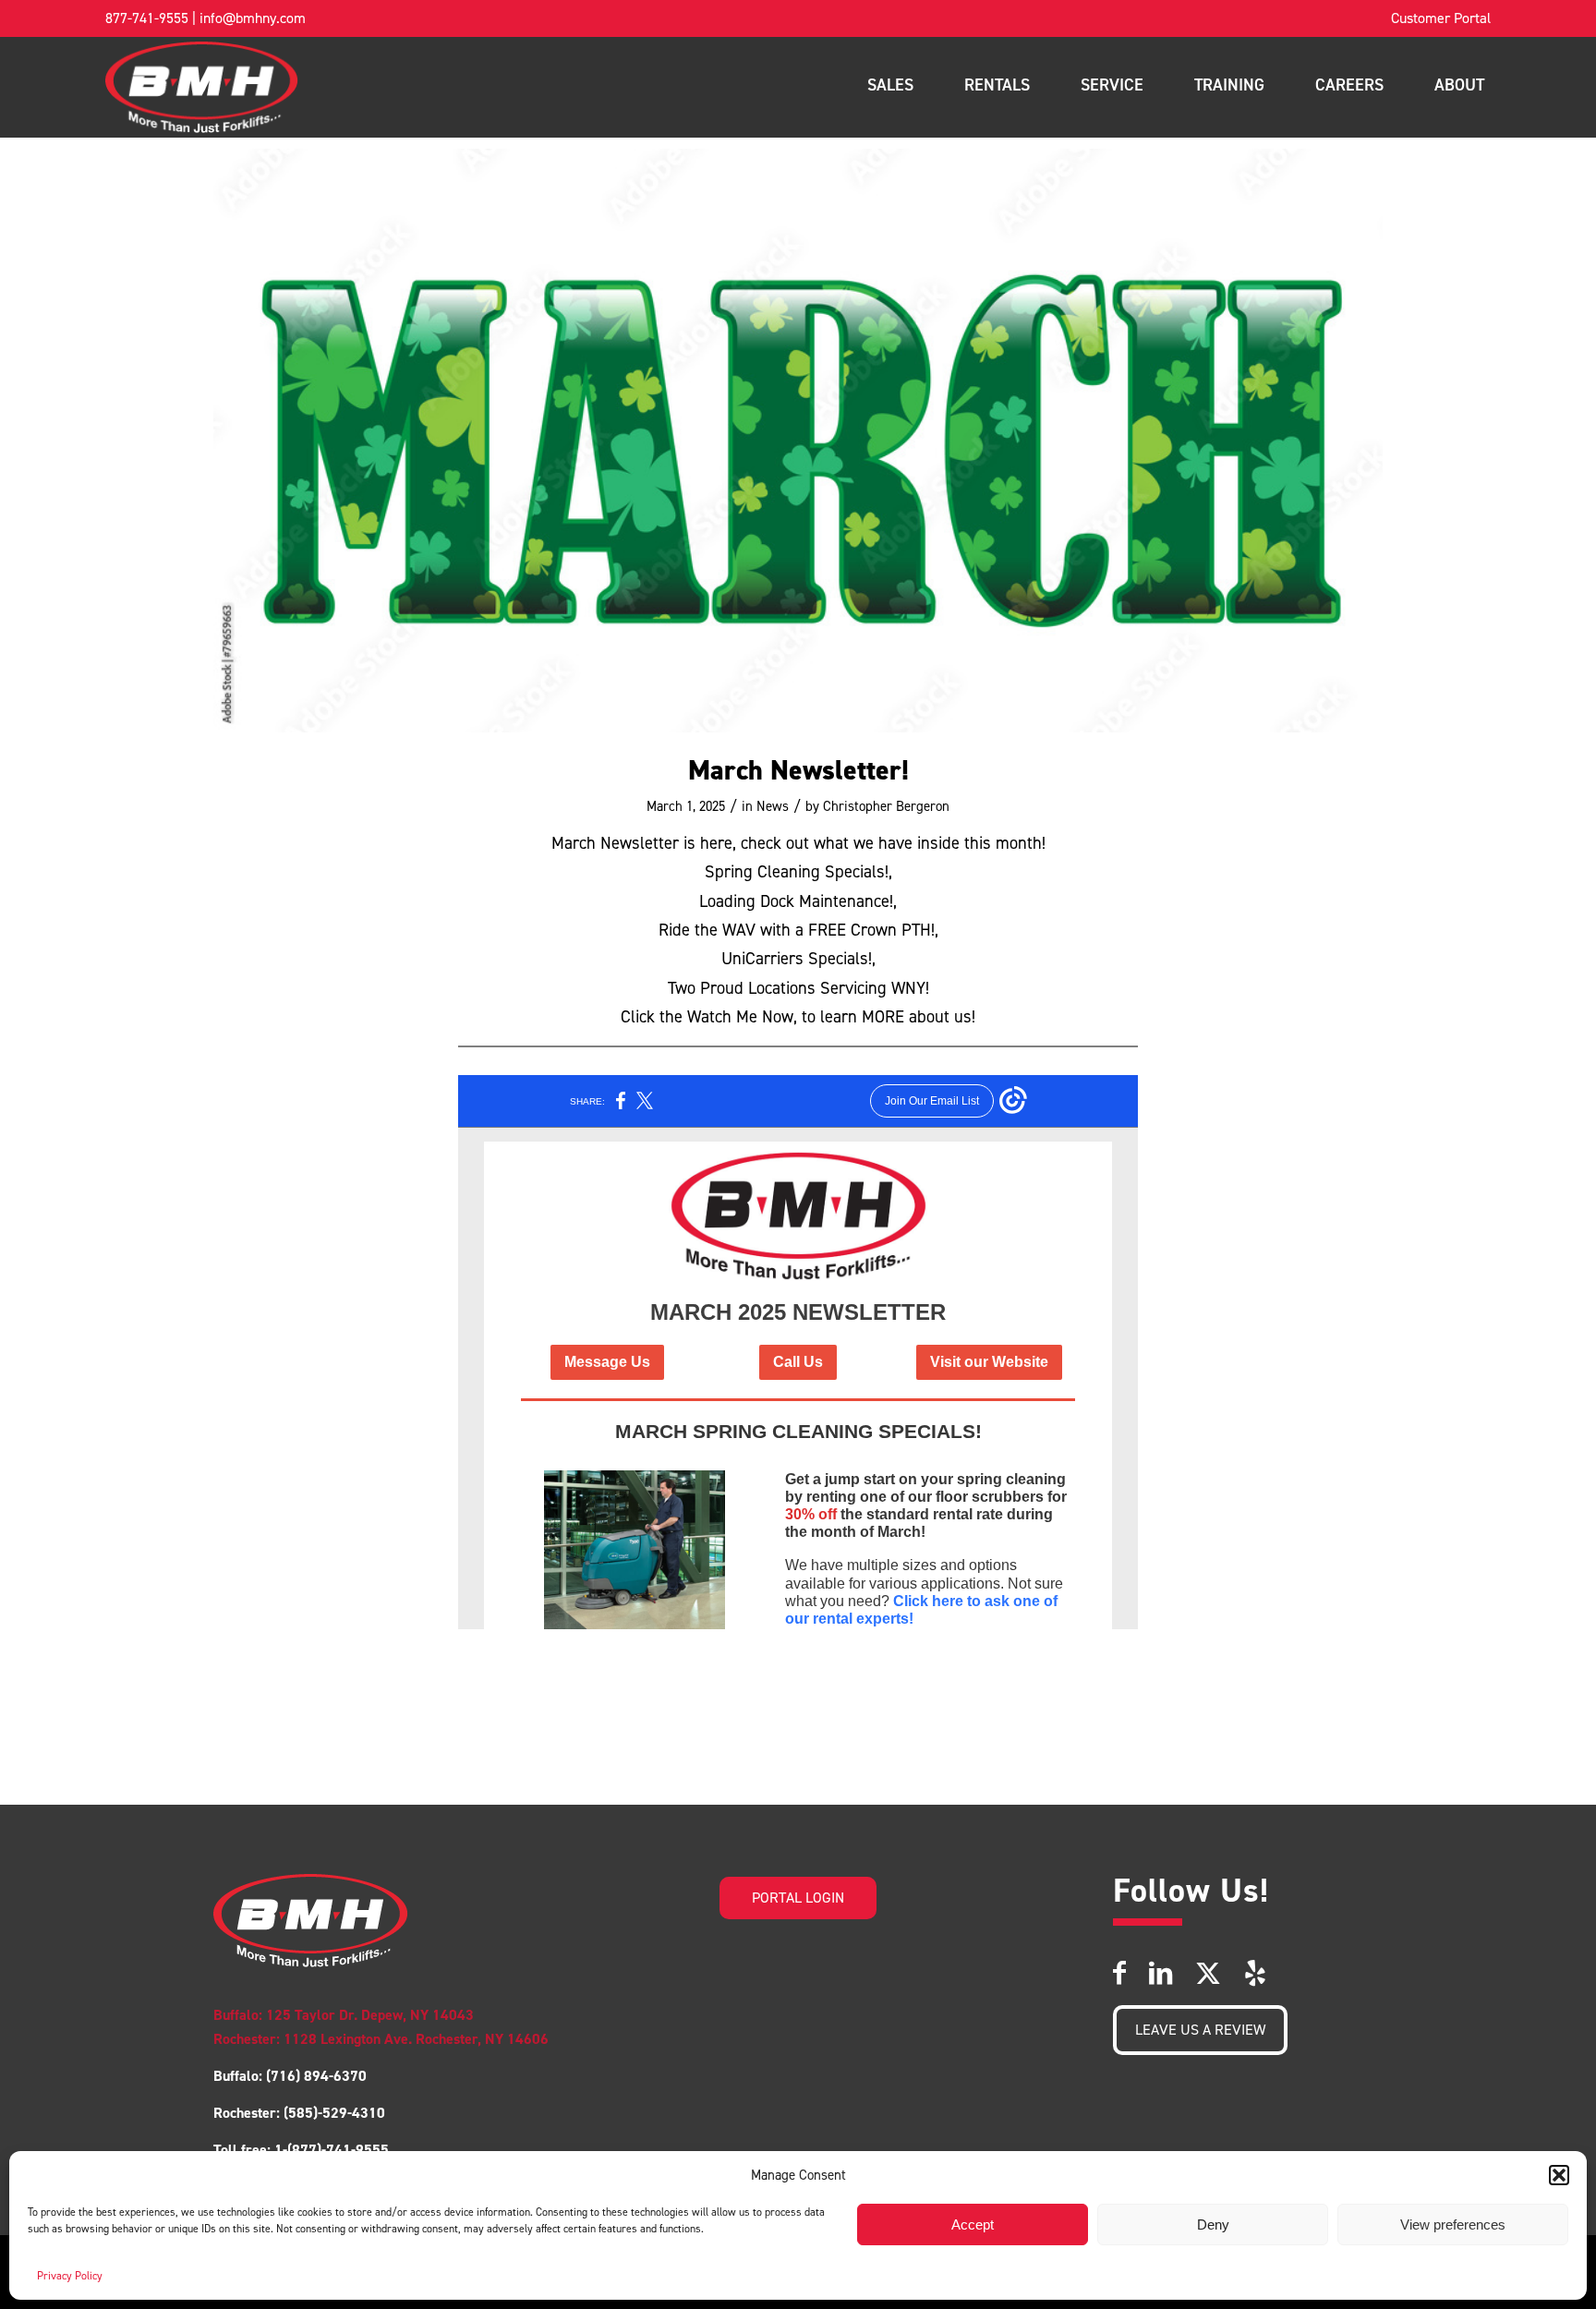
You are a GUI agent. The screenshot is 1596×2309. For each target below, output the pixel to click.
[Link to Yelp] (1255, 1973)
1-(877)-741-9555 (332, 2150)
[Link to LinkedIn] (1161, 1973)
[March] (798, 441)
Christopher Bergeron (886, 806)
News (773, 806)
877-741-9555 (147, 18)
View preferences (1453, 2224)
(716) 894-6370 (314, 2076)
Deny (1213, 2224)
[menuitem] (1441, 18)
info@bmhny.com (253, 18)
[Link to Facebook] (1119, 1973)
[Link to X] (1208, 1973)
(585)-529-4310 (334, 2113)
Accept (973, 2224)
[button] (1559, 2175)
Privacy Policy (70, 2276)
